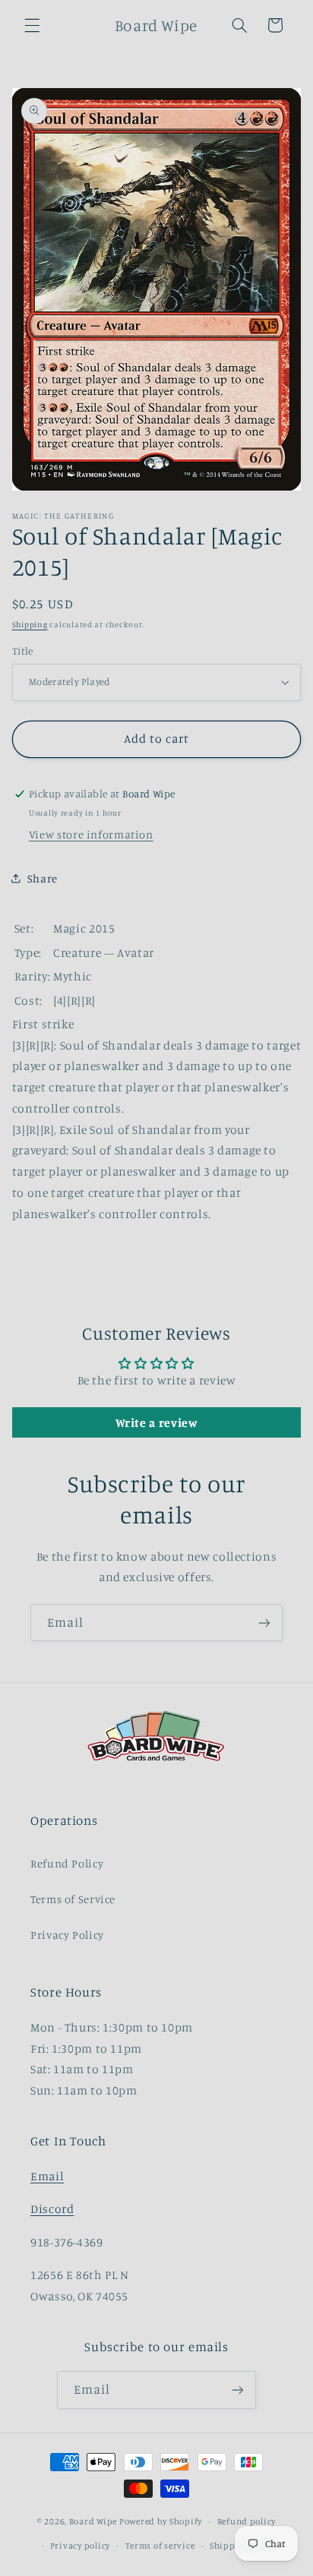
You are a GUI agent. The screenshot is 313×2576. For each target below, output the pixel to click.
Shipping (30, 624)
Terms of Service (73, 1899)
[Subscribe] (264, 1623)
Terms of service (160, 2546)
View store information (91, 834)
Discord (52, 2209)
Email (47, 2176)
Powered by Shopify (161, 2521)
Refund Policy (67, 1863)
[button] (32, 25)
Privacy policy (80, 2546)
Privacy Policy (67, 1935)
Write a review (157, 1422)
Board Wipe (93, 2521)
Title (23, 651)
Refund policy (247, 2521)
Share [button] (43, 878)
